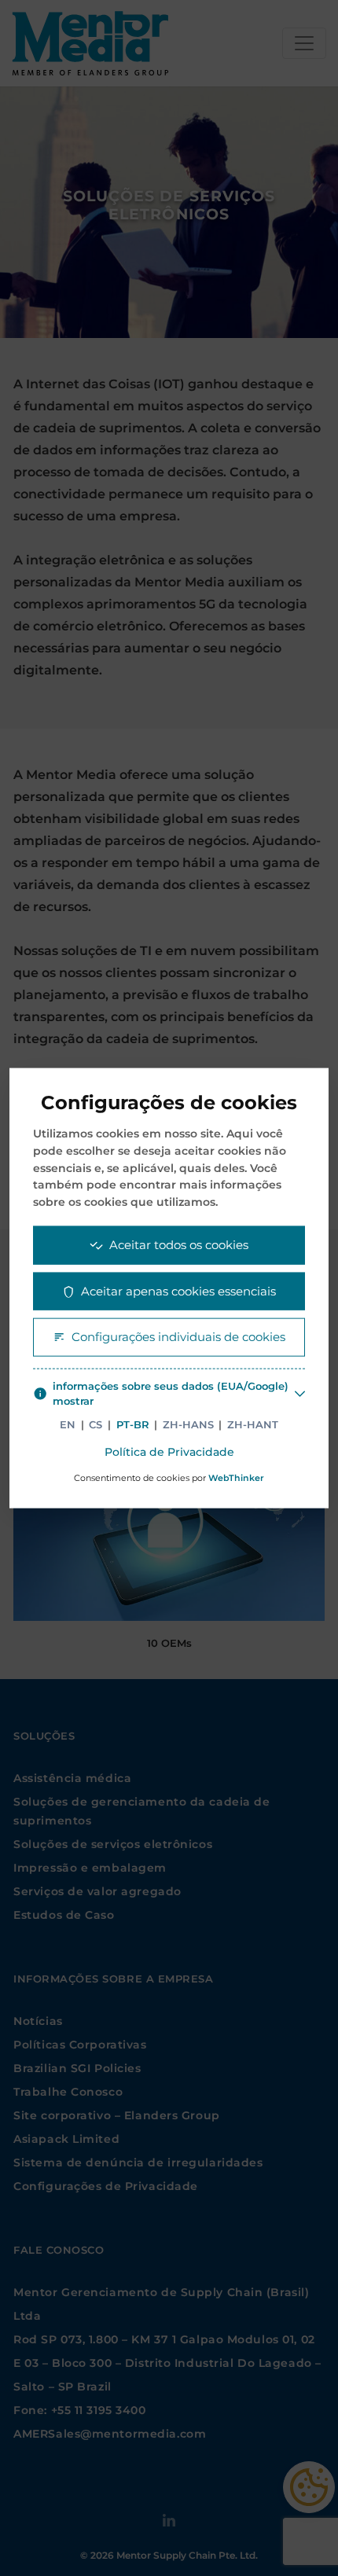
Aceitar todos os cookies (179, 1245)
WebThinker (236, 1478)
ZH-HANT (253, 1424)
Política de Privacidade (169, 1452)
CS (96, 1424)
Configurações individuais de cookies (178, 1337)
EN (68, 1424)
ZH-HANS (188, 1424)
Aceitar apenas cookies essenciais (178, 1290)
